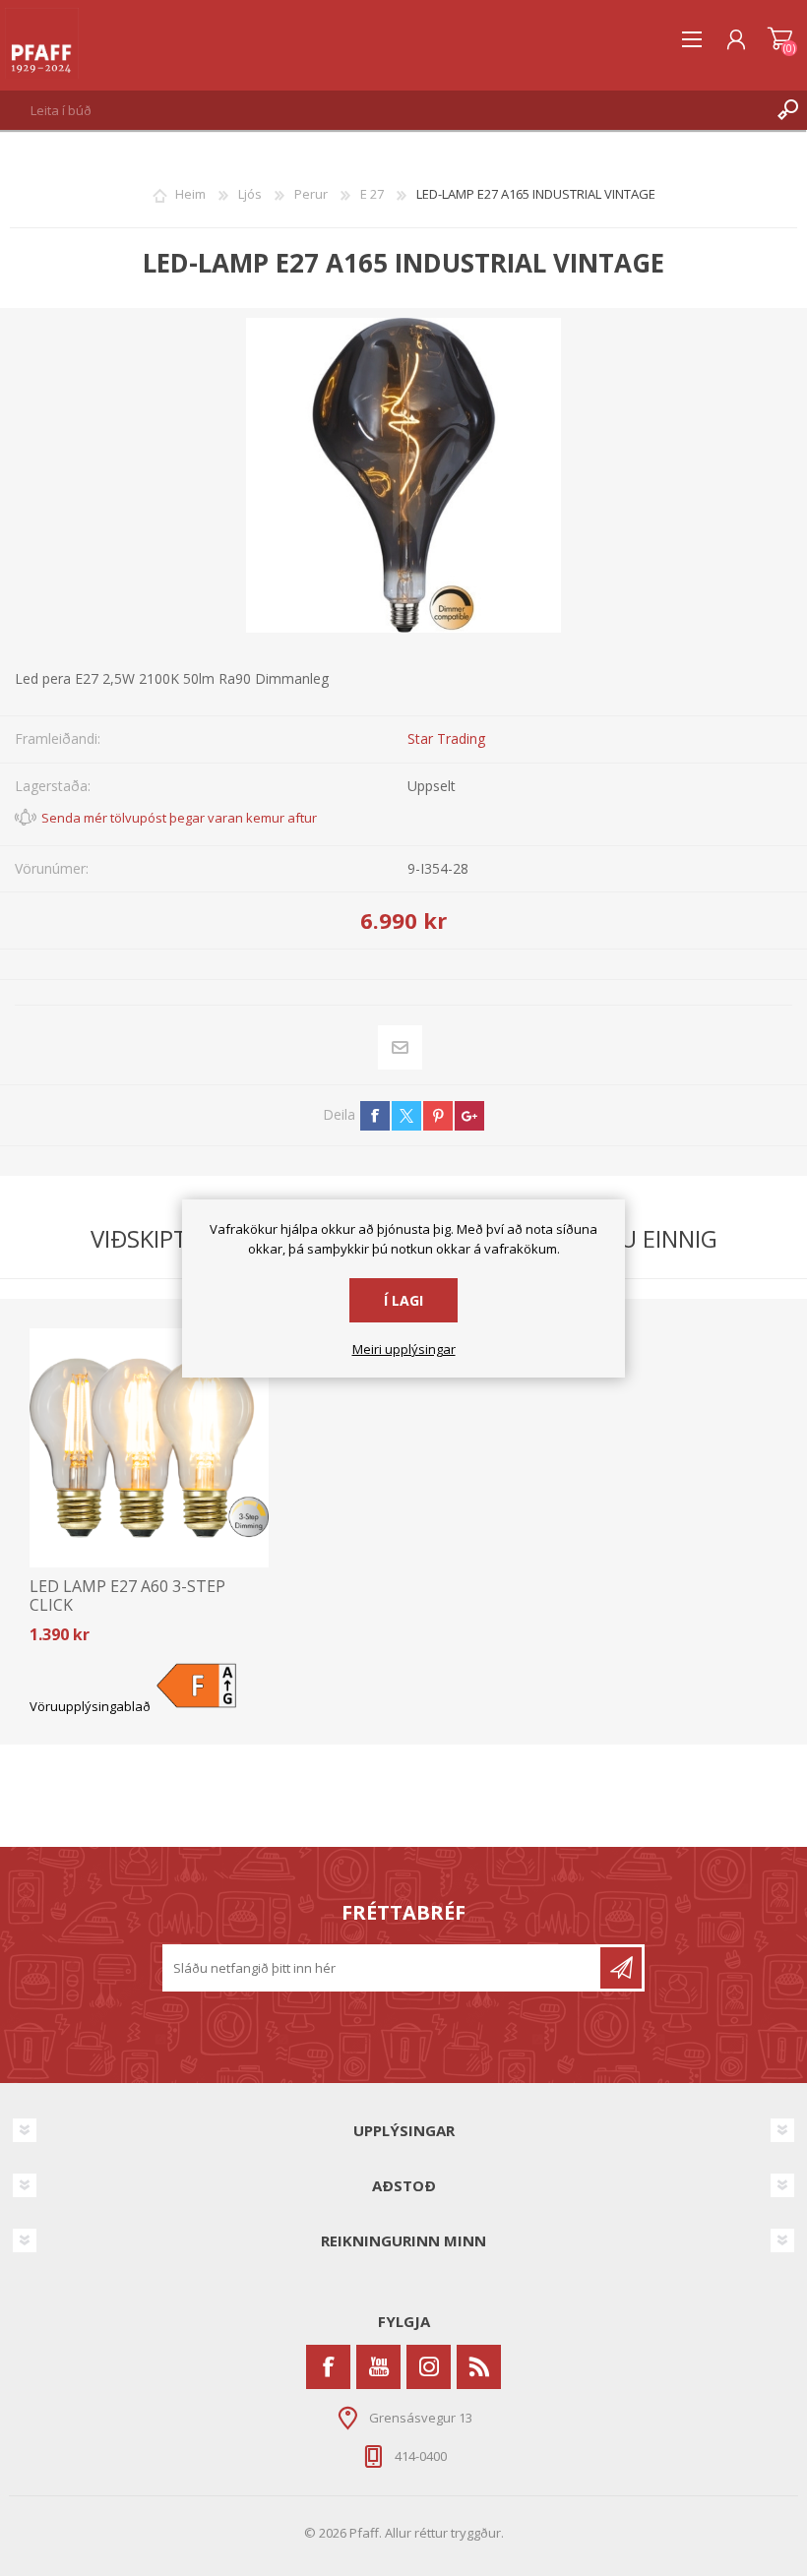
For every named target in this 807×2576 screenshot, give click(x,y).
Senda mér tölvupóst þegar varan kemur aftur (179, 818)
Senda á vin (401, 1047)
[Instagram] (429, 2367)
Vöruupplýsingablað (90, 1706)
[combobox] (384, 110)
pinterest (438, 1116)
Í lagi (403, 1300)
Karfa (780, 39)
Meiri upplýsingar (404, 1350)
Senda (621, 1968)
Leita (787, 110)
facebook (375, 1116)
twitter (406, 1116)
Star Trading (446, 738)
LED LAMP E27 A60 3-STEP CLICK (127, 1596)
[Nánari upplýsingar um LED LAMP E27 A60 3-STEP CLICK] (149, 1448)
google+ (469, 1116)
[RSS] (479, 2367)
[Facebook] (328, 2367)
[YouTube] (378, 2367)
